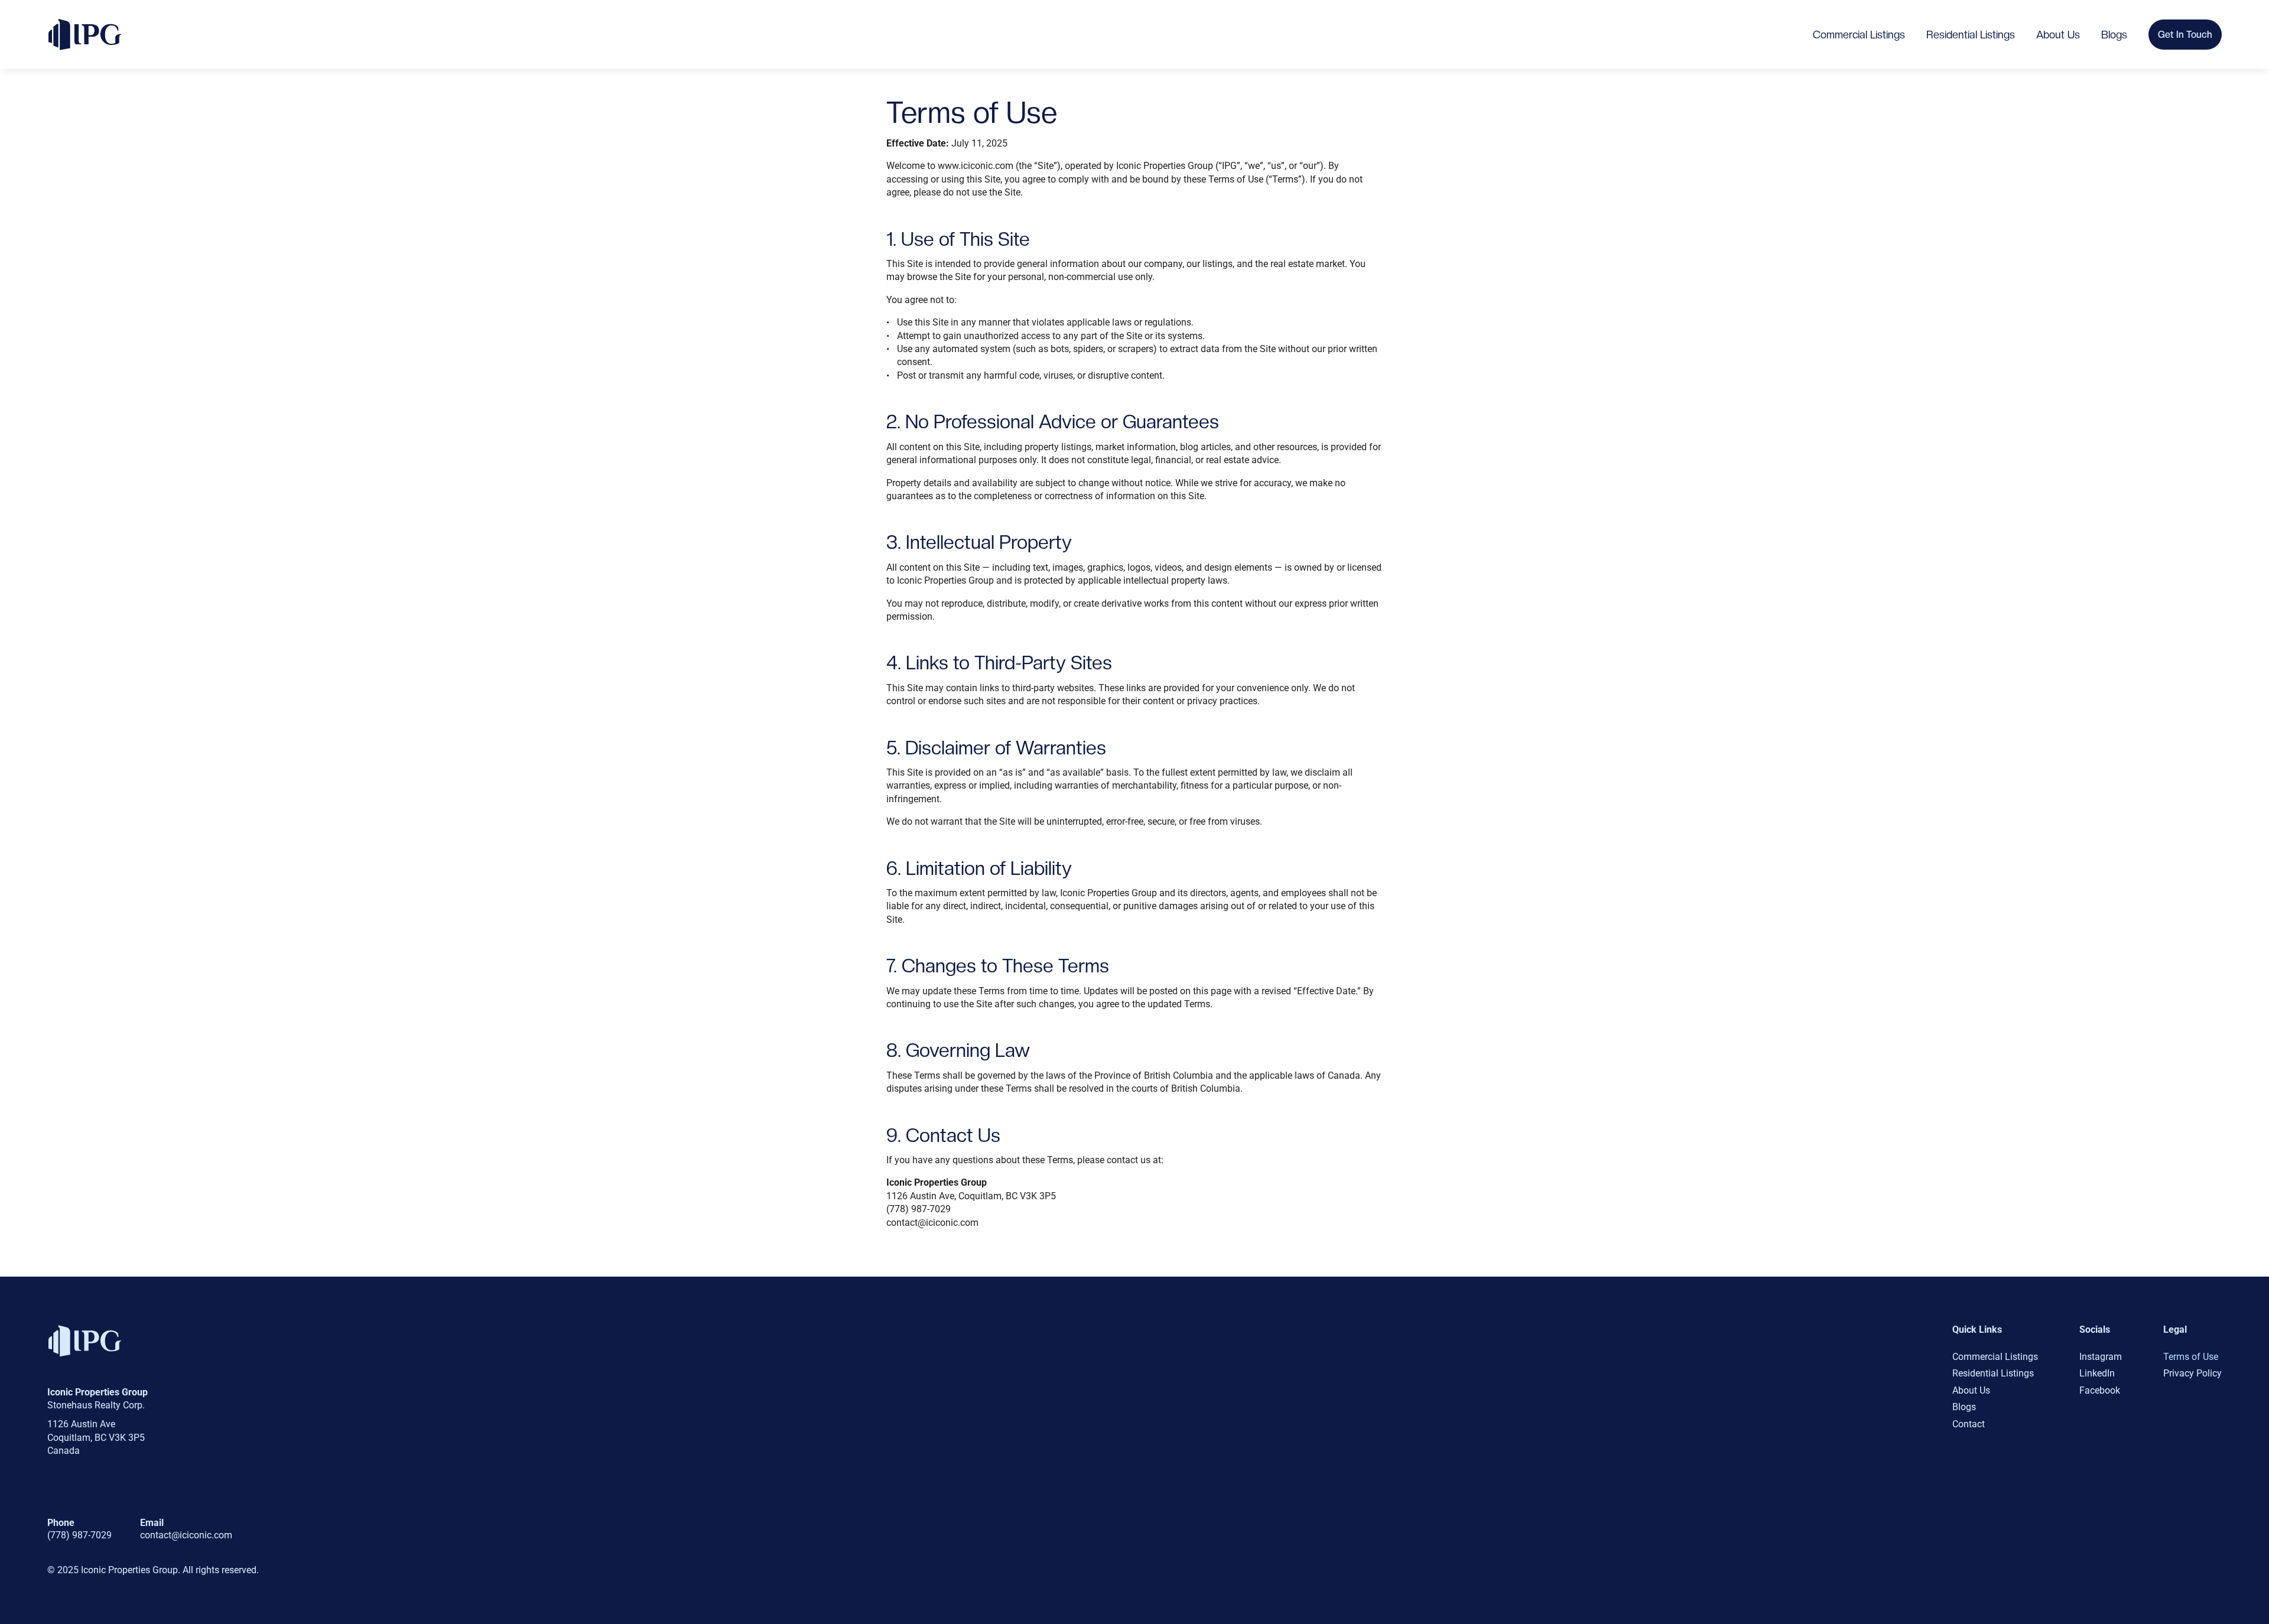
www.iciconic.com (976, 166)
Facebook (2100, 1390)
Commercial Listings (1859, 35)
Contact (1969, 1424)
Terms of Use (2191, 1357)
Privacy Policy (2192, 1373)
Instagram (2101, 1357)
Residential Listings (1971, 35)
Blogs (2114, 35)
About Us (2058, 35)
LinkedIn (2097, 1373)
